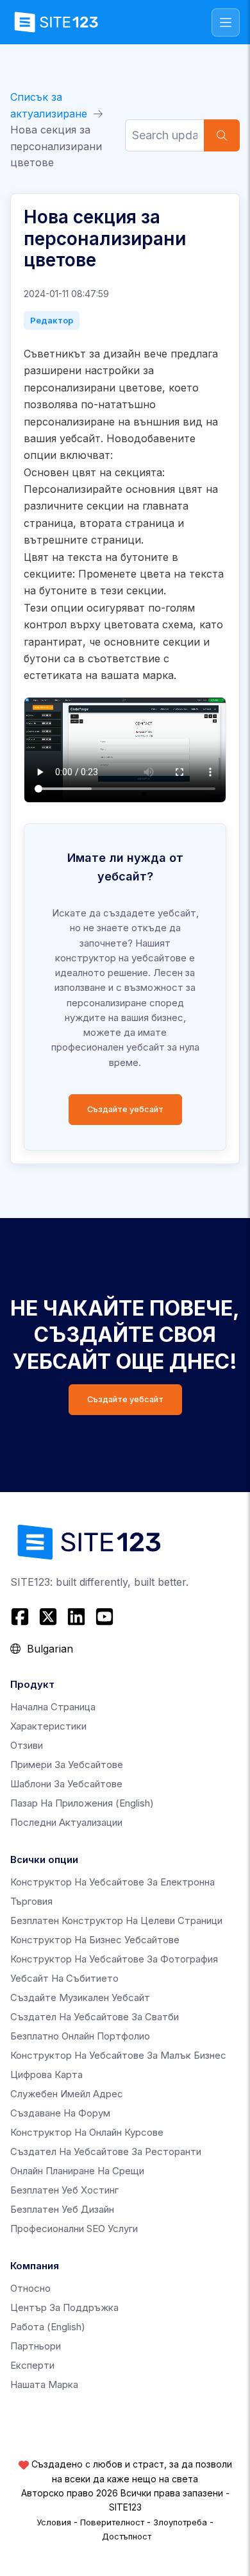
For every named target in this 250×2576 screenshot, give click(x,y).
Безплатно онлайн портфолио (80, 2036)
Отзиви (27, 1745)
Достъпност (127, 2536)
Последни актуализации (66, 1822)
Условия (54, 2522)
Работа (48, 2327)
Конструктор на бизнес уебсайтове (95, 1940)
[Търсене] (222, 135)
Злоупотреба (180, 2522)
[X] (48, 1617)
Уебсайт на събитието (64, 1978)
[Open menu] (226, 22)
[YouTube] (104, 1617)
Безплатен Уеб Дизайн (62, 2209)
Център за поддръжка (64, 2307)
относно (30, 2288)
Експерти (32, 2365)
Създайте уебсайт (125, 1109)
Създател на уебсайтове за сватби (95, 2017)
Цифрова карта (46, 2074)
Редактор (52, 320)
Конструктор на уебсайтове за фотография (114, 1959)
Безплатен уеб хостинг (64, 2190)
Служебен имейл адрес (67, 2094)
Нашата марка (44, 2384)
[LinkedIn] (76, 1617)
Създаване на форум (60, 2113)
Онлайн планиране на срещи (77, 2171)
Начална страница (53, 1707)
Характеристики (48, 1726)
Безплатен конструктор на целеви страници (116, 1920)
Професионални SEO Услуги (74, 2228)
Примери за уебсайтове (67, 1765)
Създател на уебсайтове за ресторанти (106, 2151)
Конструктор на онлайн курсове (87, 2132)
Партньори (36, 2346)
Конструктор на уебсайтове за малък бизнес (118, 2055)
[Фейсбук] (21, 1617)
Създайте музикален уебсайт (80, 1997)
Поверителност (112, 2522)
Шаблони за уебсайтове (66, 1784)
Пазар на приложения (82, 1803)
